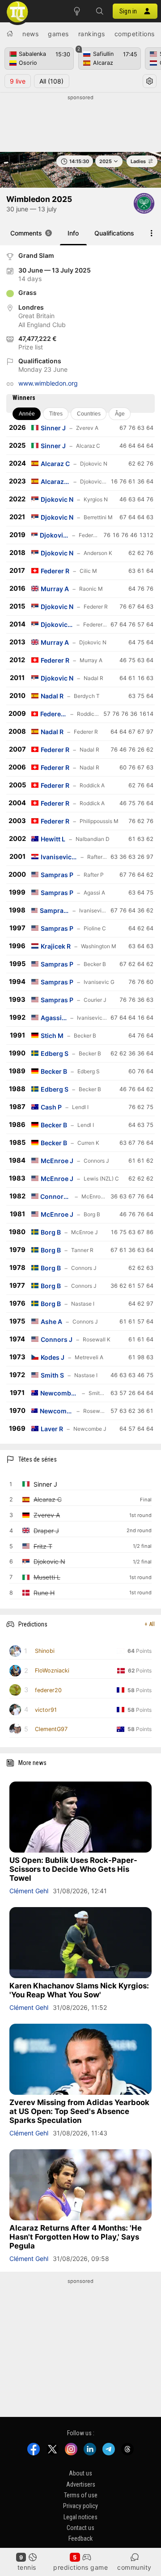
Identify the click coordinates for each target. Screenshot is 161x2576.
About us (80, 2473)
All (51, 81)
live (18, 81)
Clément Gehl (29, 1891)
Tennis (27, 2567)
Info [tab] (73, 233)
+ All (150, 1624)
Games (58, 34)
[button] (99, 11)
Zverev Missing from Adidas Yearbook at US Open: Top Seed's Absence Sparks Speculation (79, 2111)
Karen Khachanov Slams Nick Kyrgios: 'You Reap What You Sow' (79, 1990)
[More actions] (152, 233)
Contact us (80, 2528)
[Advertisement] (80, 124)
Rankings (92, 34)
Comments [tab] (30, 233)
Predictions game (80, 2567)
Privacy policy (80, 2506)
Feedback (80, 2538)
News (30, 34)
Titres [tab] (56, 414)
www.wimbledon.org (48, 383)
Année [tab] (27, 414)
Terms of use (81, 2495)
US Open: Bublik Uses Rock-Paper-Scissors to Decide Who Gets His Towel (73, 1869)
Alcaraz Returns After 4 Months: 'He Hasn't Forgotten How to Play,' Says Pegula (76, 2237)
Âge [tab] (120, 414)
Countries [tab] (89, 414)
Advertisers (81, 2484)
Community (134, 2567)
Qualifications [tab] (114, 233)
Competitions (135, 34)
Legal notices (80, 2517)
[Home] (10, 34)
